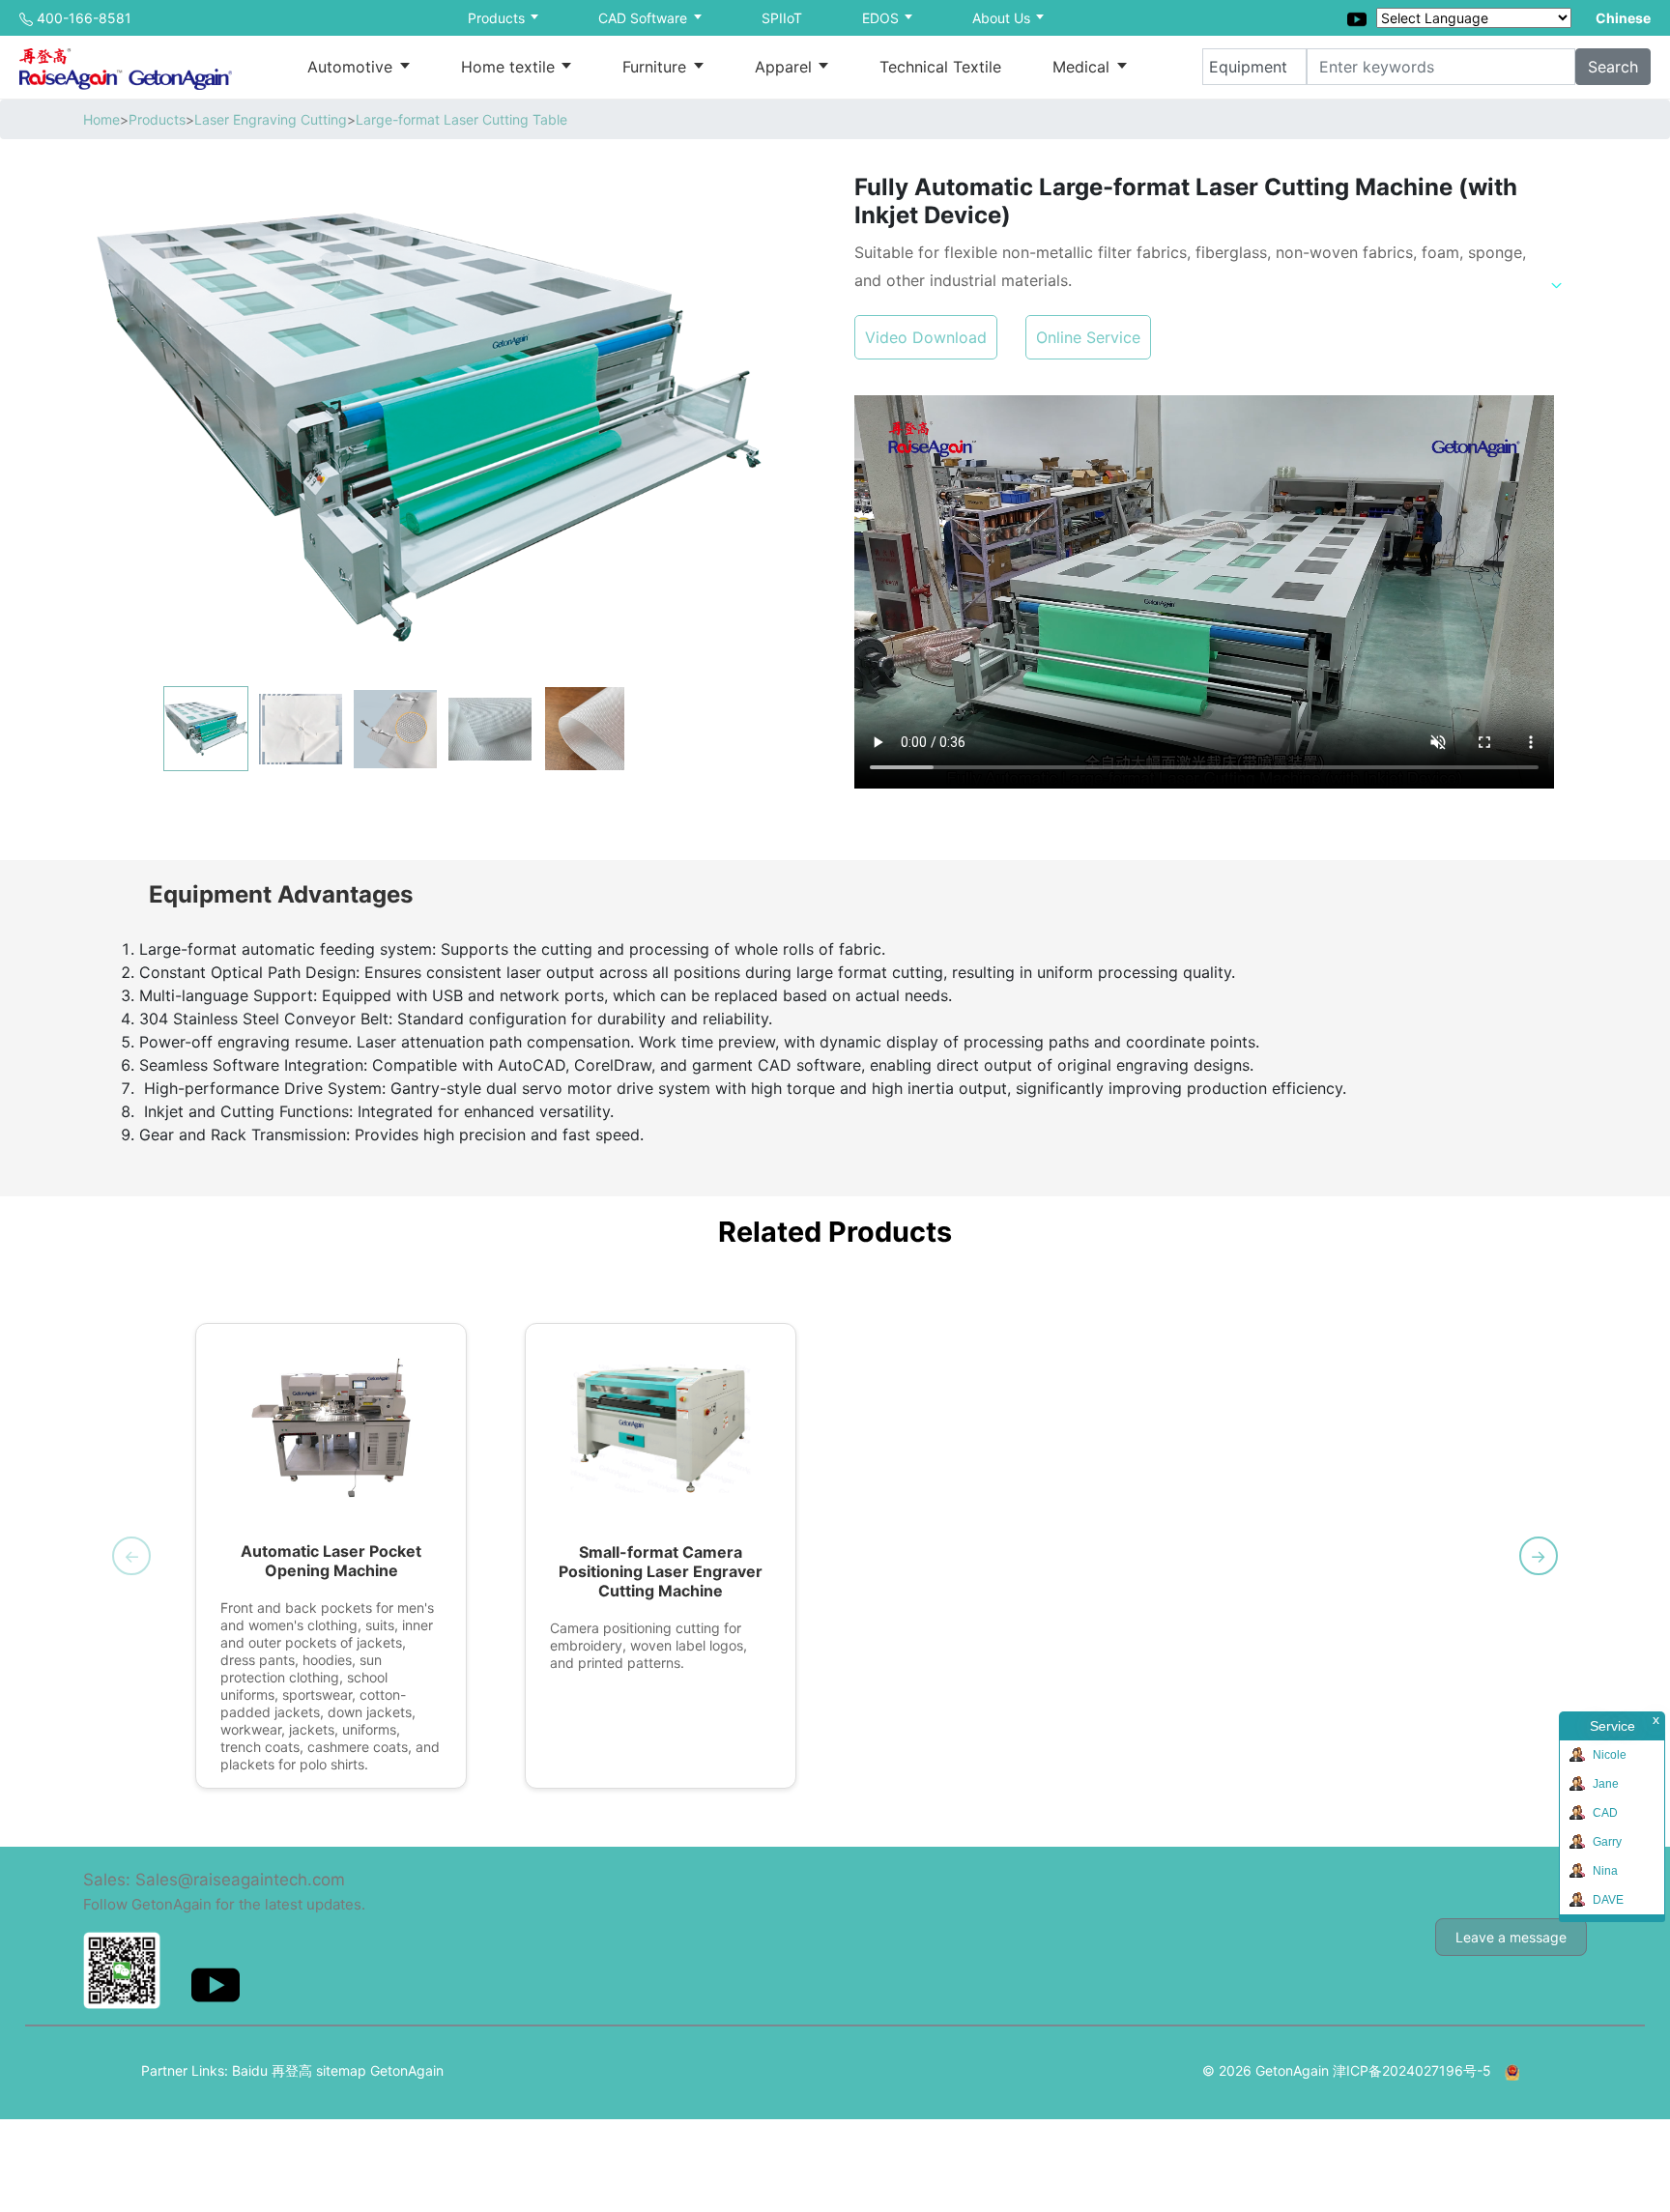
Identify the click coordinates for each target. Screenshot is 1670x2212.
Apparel (786, 67)
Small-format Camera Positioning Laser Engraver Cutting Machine (661, 1571)
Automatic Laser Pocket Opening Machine (331, 1561)
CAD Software (645, 18)
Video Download (926, 337)
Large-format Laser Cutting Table (461, 119)
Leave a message (1511, 1937)
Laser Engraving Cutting (271, 119)
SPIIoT (782, 18)
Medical (1083, 67)
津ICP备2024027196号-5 (1412, 2070)
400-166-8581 (84, 18)
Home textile (510, 67)
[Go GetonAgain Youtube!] (1357, 17)
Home (101, 119)
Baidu (250, 2070)
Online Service (1088, 337)
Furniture (657, 67)
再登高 (292, 2070)
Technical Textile (940, 67)
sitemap (341, 2070)
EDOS (882, 18)
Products (498, 18)
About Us (1003, 18)
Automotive (352, 67)
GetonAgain (407, 2070)
